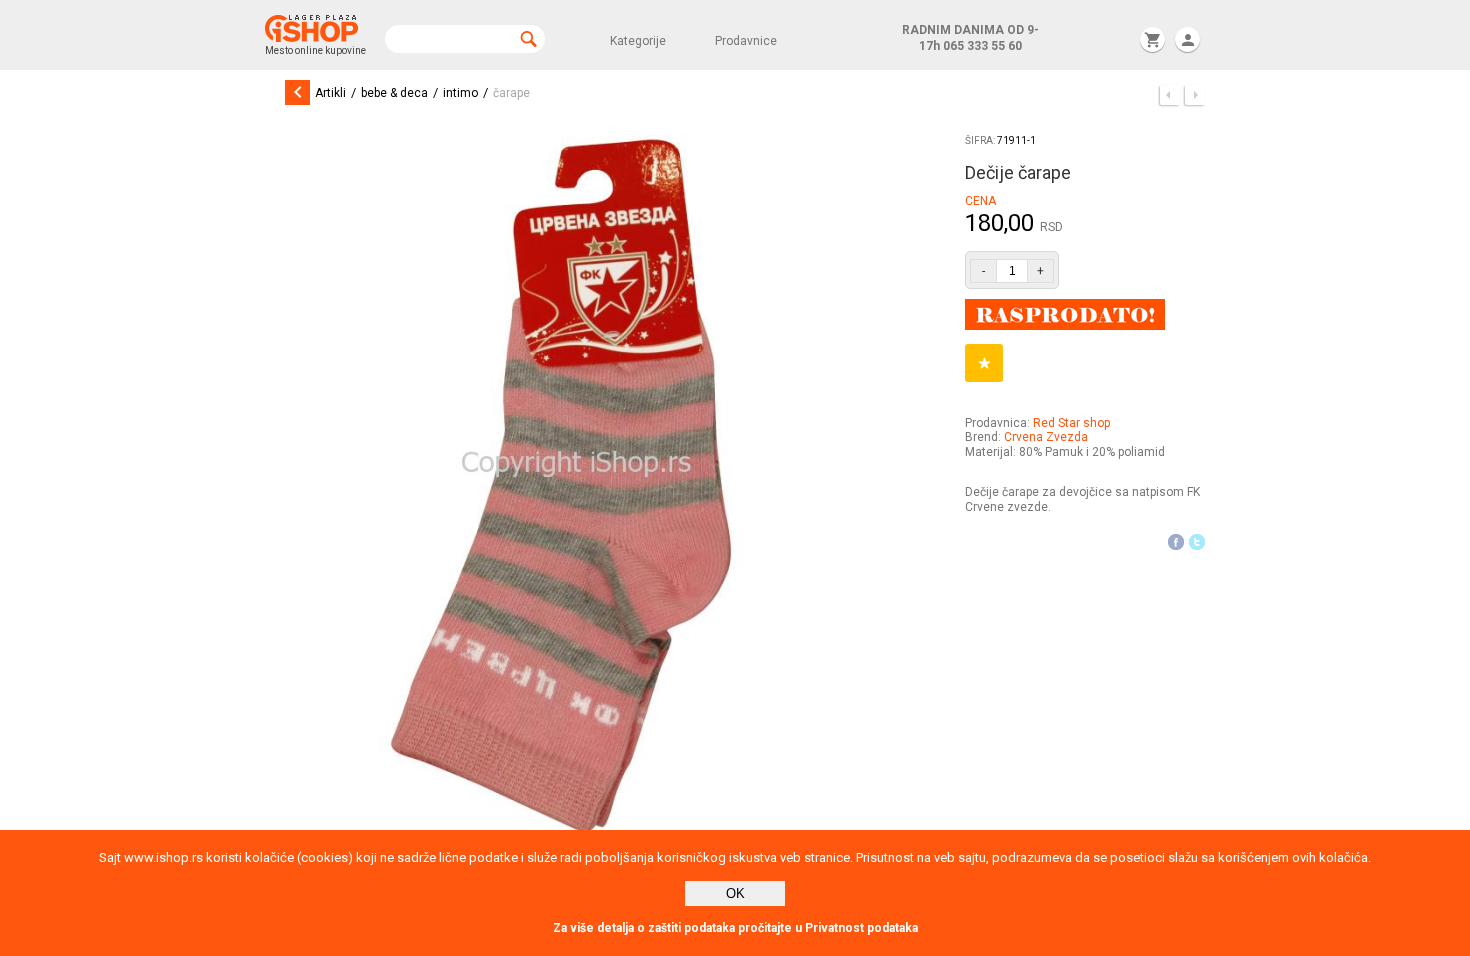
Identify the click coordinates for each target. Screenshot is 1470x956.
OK (735, 893)
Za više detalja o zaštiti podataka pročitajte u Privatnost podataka (735, 928)
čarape (511, 93)
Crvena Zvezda (1046, 437)
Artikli (330, 93)
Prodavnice (746, 41)
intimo (460, 93)
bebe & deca (394, 93)
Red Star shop (1071, 423)
